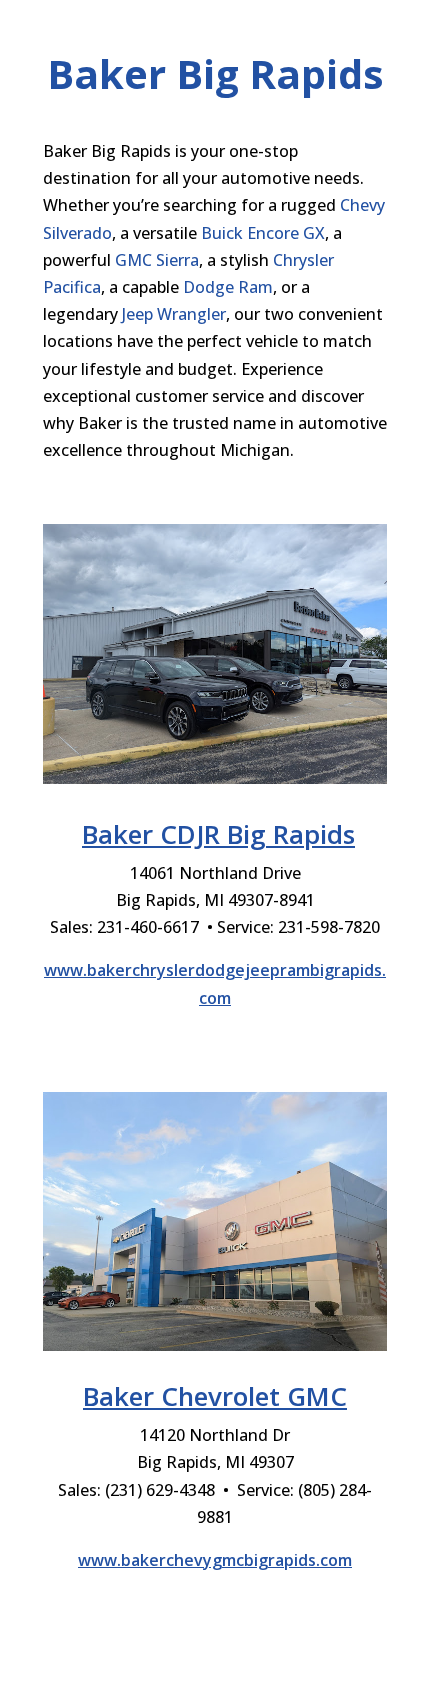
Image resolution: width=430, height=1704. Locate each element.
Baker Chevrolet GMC (215, 1396)
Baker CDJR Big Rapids (218, 834)
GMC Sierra (157, 260)
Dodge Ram (228, 287)
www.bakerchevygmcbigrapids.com (215, 1560)
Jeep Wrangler (174, 314)
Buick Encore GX (263, 233)
